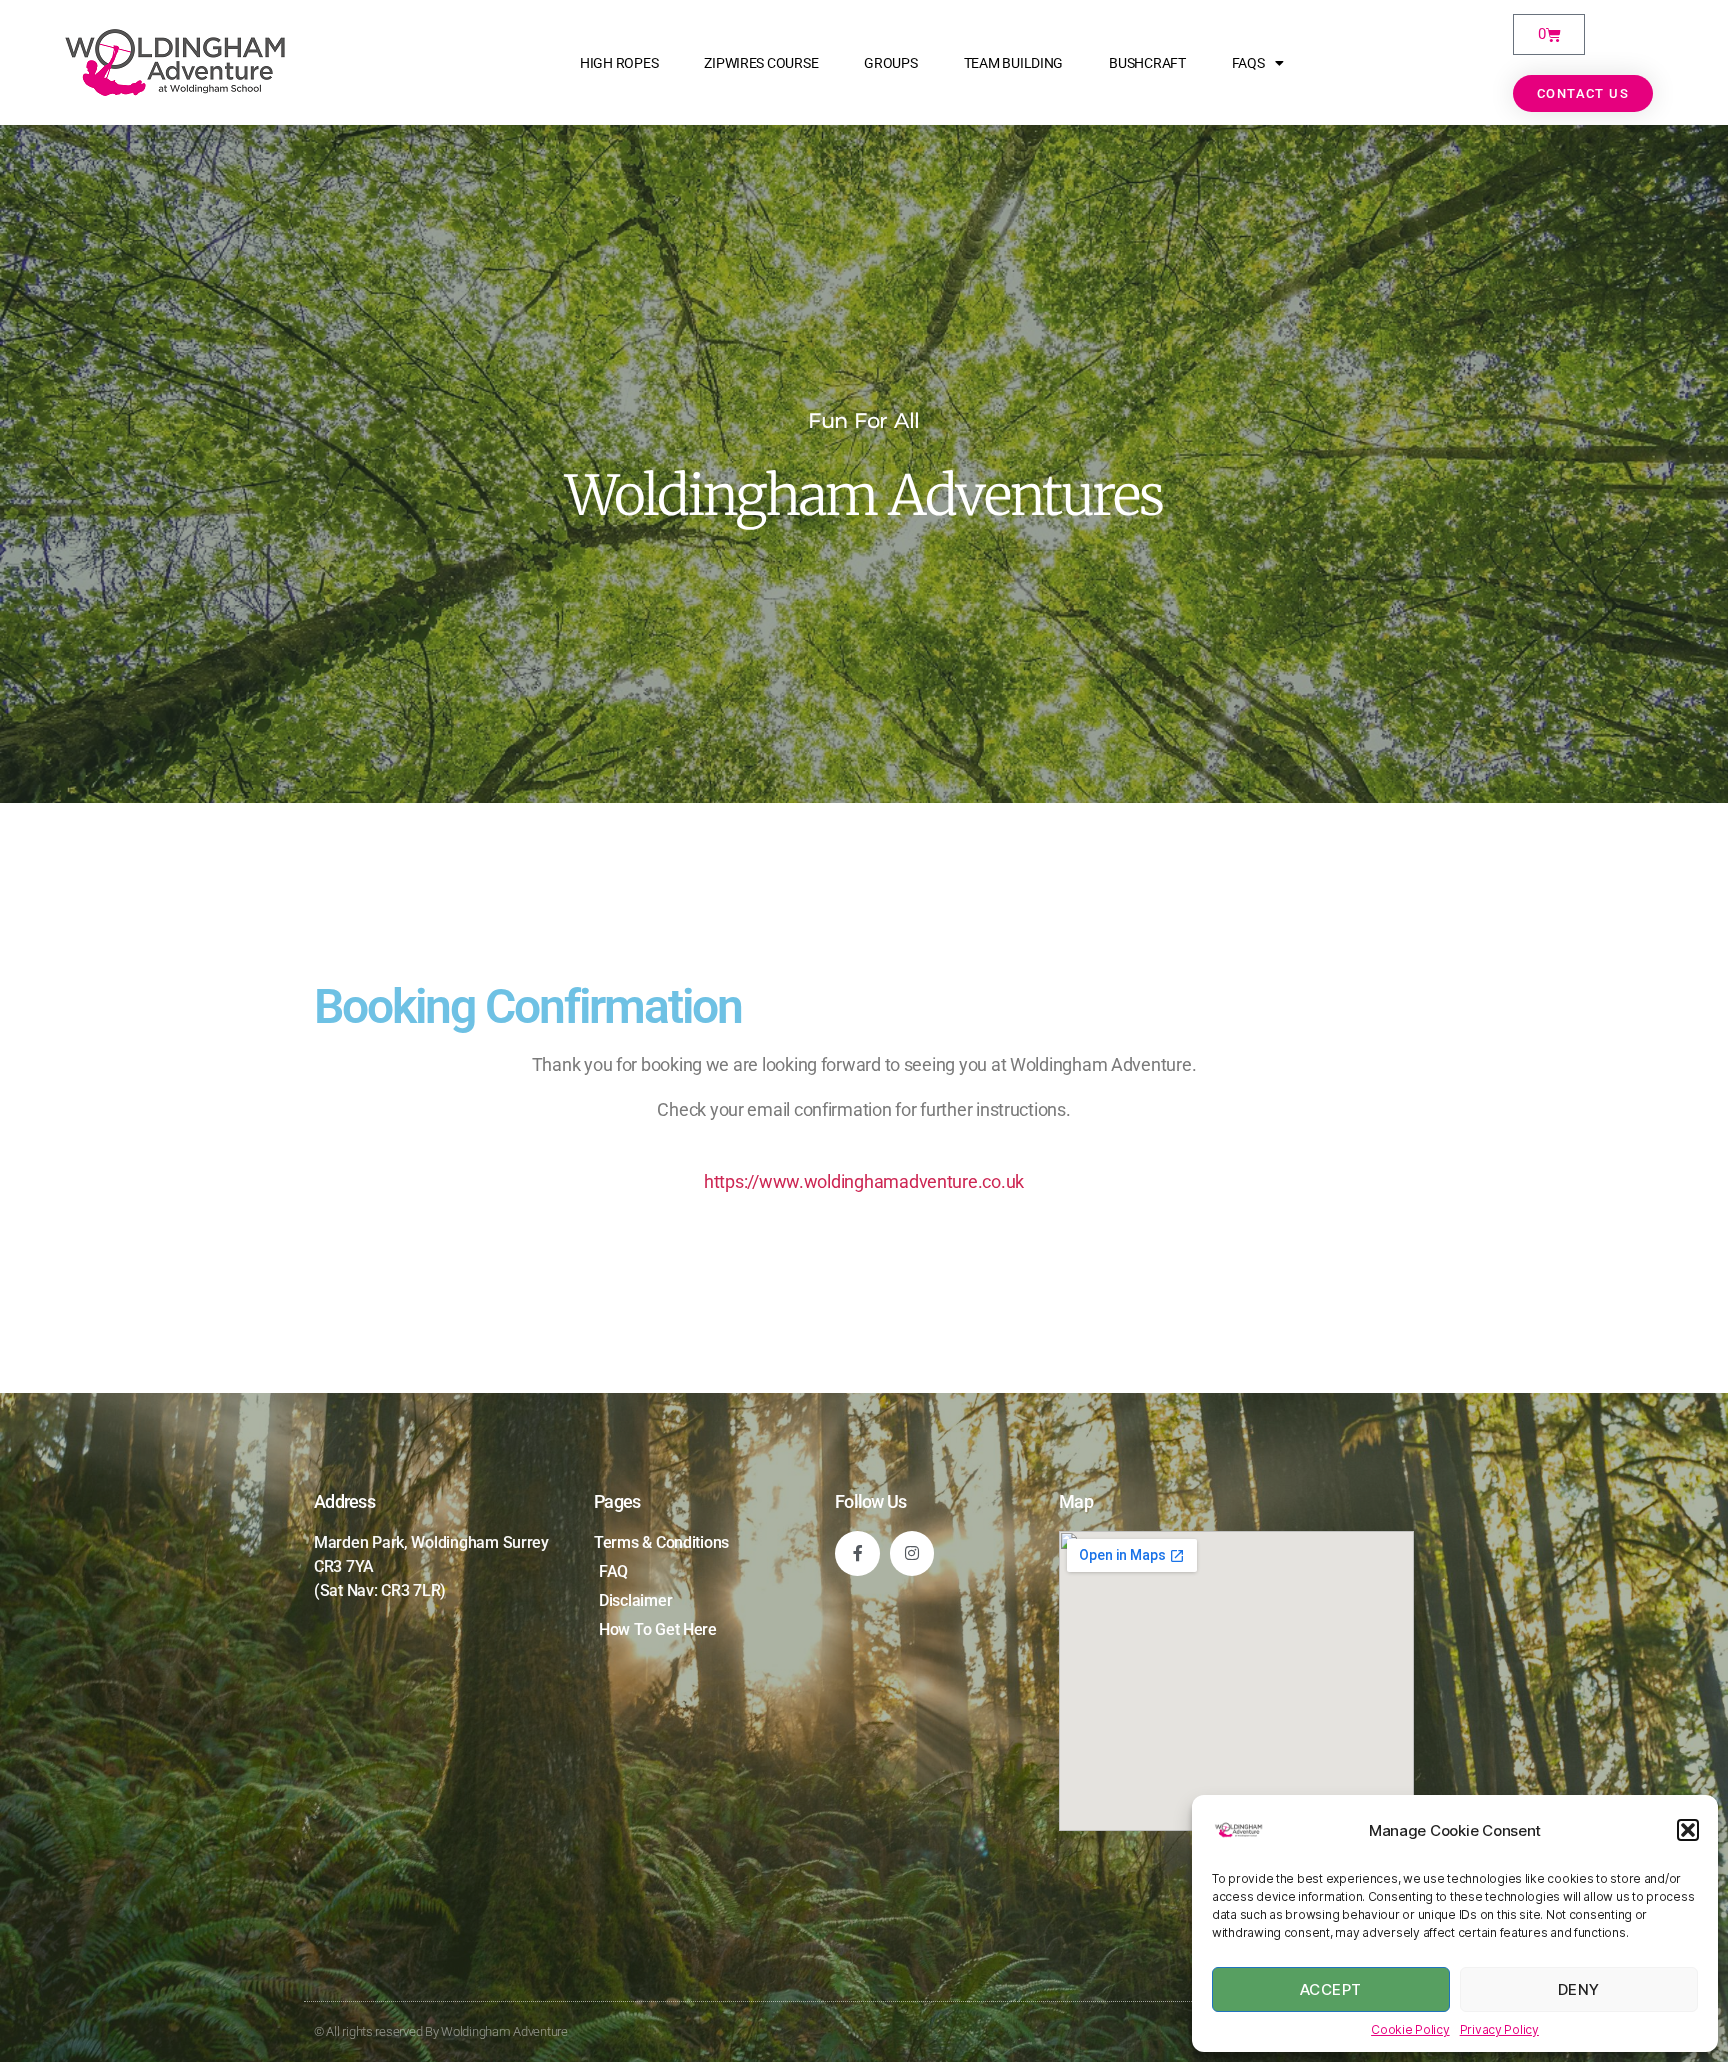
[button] (1688, 1830)
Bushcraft (1147, 63)
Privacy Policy (1499, 2029)
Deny (1579, 1989)
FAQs (1248, 63)
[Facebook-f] (857, 1553)
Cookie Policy (1410, 2029)
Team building (1014, 63)
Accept (1331, 1989)
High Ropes (619, 63)
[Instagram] (912, 1553)
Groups (890, 63)
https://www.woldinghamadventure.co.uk (864, 1181)
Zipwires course (761, 63)
